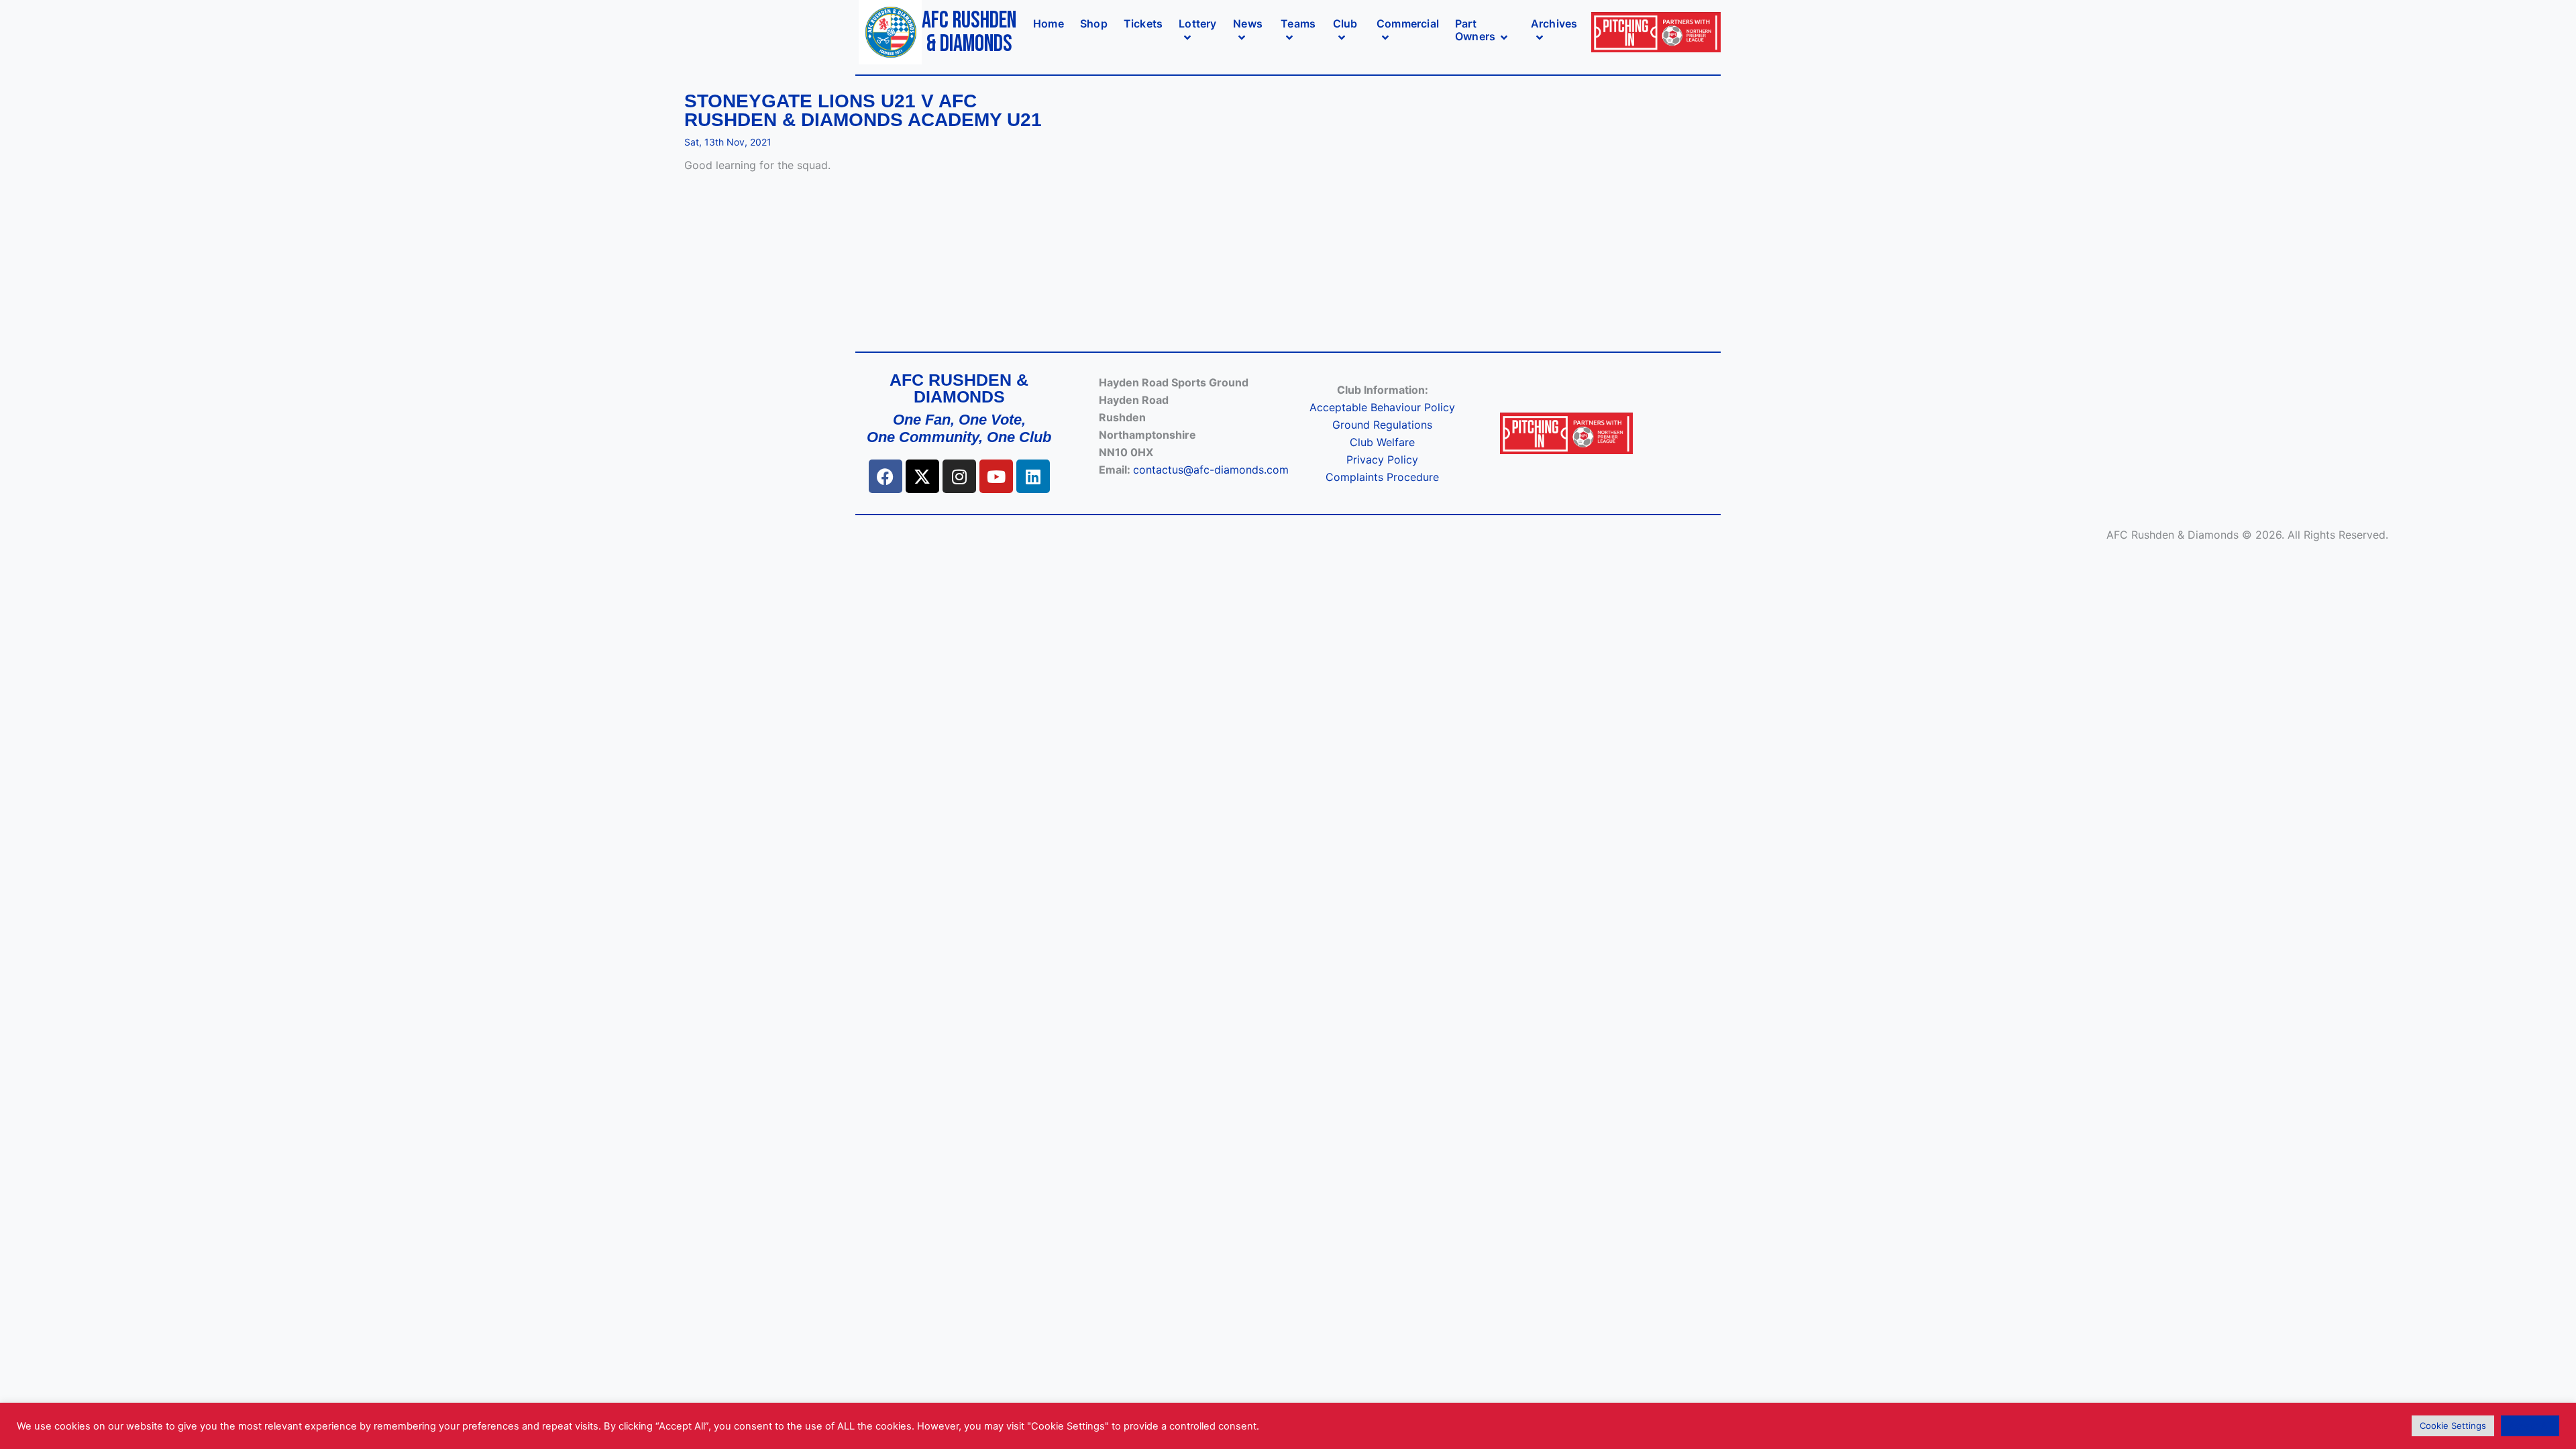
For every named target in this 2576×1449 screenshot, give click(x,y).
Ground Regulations (1382, 425)
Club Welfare (1382, 442)
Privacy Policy (1382, 460)
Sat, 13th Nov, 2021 (728, 142)
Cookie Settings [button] (2453, 1426)
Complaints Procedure (1382, 477)
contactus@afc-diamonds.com (1211, 470)
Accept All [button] (2530, 1426)
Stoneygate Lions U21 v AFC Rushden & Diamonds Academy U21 (863, 111)
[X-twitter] (922, 476)
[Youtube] (996, 476)
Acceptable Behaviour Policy (1382, 407)
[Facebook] (885, 476)
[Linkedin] (1033, 476)
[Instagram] (959, 476)
